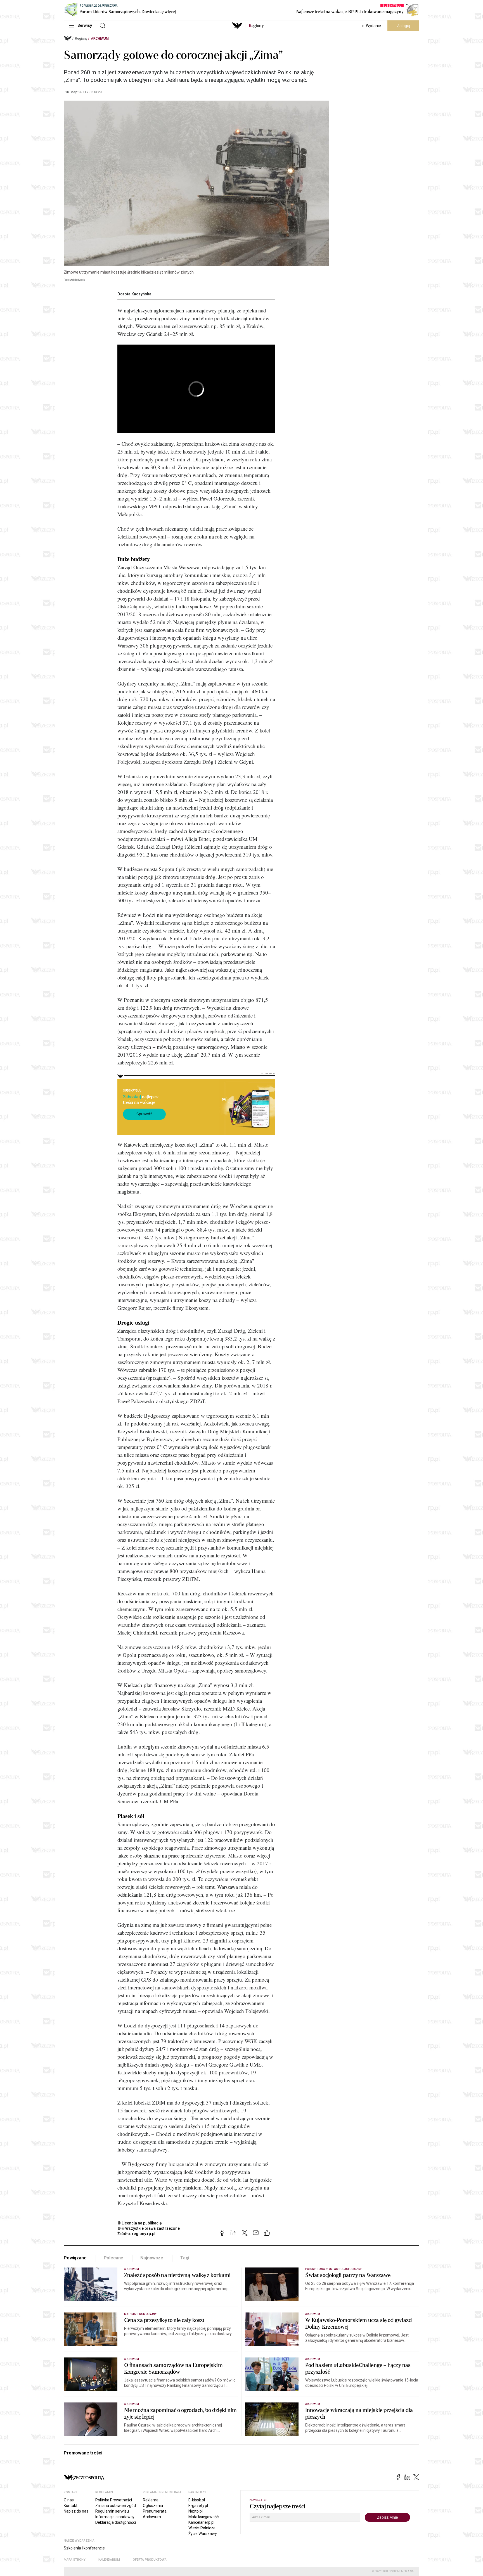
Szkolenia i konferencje (84, 2548)
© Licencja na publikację (140, 2223)
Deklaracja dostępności (116, 2522)
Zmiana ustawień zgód (116, 2506)
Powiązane (75, 2258)
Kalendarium (109, 2560)
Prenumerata (155, 2511)
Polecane (114, 2258)
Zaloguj (403, 26)
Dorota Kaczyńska (134, 294)
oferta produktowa (150, 2560)
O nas (69, 2500)
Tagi (185, 2258)
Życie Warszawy (203, 2534)
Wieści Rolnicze (202, 2528)
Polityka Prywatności (114, 2500)
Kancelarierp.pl (201, 2522)
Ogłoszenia (153, 2506)
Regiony (81, 39)
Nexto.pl (196, 2511)
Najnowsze (152, 2258)
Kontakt (71, 2506)
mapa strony (75, 2560)
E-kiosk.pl (197, 2500)
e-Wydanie (372, 26)
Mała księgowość (203, 2517)
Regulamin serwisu (112, 2511)
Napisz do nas (76, 2511)
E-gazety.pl (198, 2506)
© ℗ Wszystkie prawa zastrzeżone (149, 2228)
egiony (256, 26)
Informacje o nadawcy (115, 2517)
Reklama (151, 2500)
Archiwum (100, 39)
